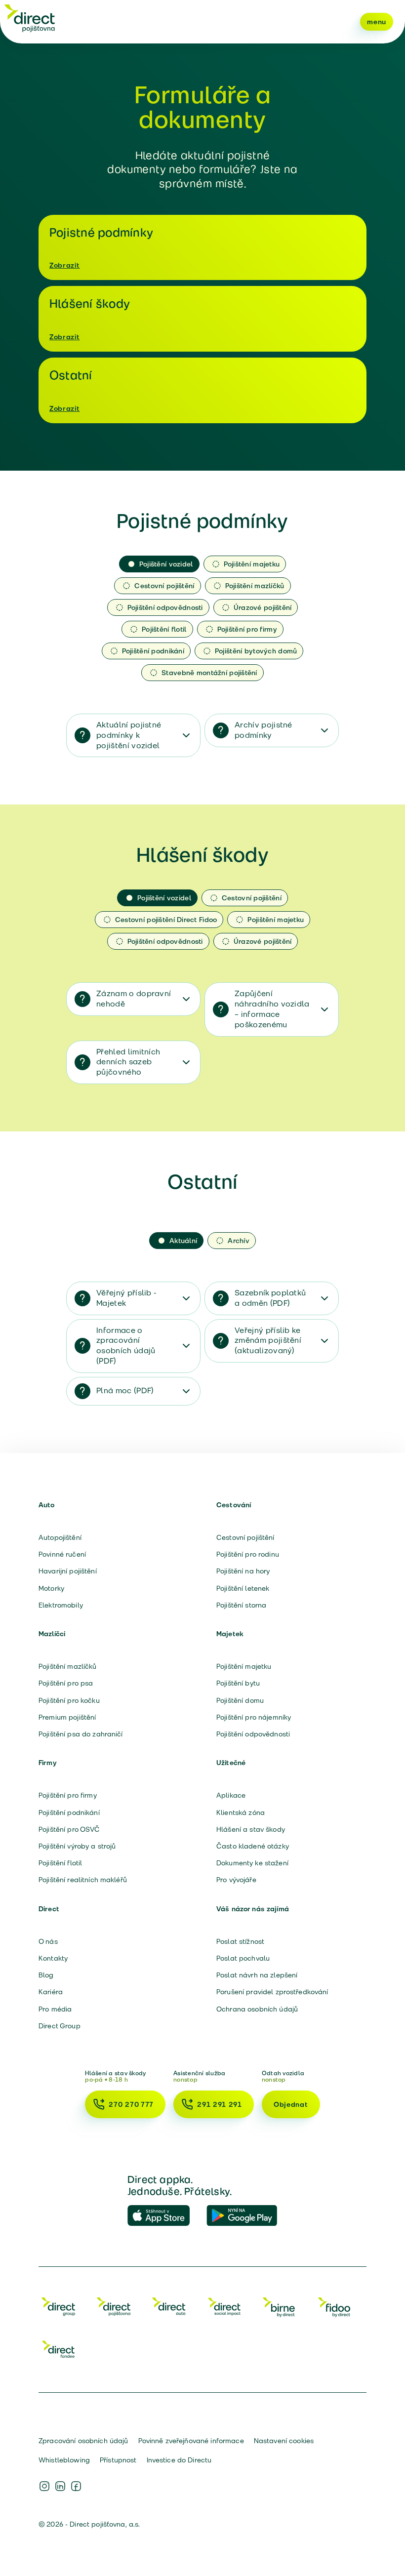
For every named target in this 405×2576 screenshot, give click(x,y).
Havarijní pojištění (68, 1571)
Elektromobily (61, 1605)
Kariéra (51, 1992)
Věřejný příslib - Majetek (126, 1298)
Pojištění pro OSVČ (69, 1829)
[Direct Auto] (169, 2306)
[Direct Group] (58, 2306)
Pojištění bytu (238, 1683)
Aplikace (231, 1795)
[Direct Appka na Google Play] (242, 2216)
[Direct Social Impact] (224, 2306)
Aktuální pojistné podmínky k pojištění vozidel (129, 735)
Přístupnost (118, 2460)
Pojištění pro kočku (69, 1700)
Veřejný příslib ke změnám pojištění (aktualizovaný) (268, 1341)
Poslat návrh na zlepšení (257, 1975)
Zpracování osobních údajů (83, 2441)
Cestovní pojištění (245, 1537)
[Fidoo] (335, 2306)
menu (377, 22)
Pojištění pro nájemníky (254, 1717)
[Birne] (280, 2306)
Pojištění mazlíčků (68, 1666)
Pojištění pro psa (66, 1683)
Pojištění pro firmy (68, 1795)
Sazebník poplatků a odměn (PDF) (270, 1298)
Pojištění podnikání (69, 1812)
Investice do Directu (179, 2460)
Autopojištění (60, 1537)
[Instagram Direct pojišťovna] (44, 2486)
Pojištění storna (241, 1605)
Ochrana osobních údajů (257, 2009)
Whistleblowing (64, 2460)
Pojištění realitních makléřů (83, 1880)
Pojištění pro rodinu (248, 1554)
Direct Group (60, 2026)
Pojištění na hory (243, 1571)
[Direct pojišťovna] (30, 18)
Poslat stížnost (240, 1941)
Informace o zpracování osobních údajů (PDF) (126, 1346)
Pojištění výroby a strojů (77, 1846)
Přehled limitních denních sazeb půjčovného (128, 1062)
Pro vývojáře (236, 1880)
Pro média (55, 2009)
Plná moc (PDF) (125, 1390)
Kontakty (53, 1958)
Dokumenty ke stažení (252, 1863)
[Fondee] (58, 2349)
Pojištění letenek (243, 1588)
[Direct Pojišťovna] (114, 2306)
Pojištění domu (240, 1700)
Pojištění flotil (60, 1863)
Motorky (51, 1588)
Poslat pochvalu (243, 1958)
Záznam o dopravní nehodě (134, 999)
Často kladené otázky (253, 1846)
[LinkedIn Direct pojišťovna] (60, 2486)
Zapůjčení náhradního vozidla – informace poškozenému (272, 1009)
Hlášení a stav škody (251, 1829)
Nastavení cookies (284, 2441)
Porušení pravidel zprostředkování (272, 1992)
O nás (48, 1941)
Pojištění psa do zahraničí (81, 1734)
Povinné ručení (62, 1554)
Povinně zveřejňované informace (191, 2441)
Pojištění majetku (244, 1666)
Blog (46, 1975)
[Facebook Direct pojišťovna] (76, 2486)
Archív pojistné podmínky (263, 730)
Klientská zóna (241, 1812)
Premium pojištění (67, 1717)
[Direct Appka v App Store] (163, 2216)
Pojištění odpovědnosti (253, 1734)
